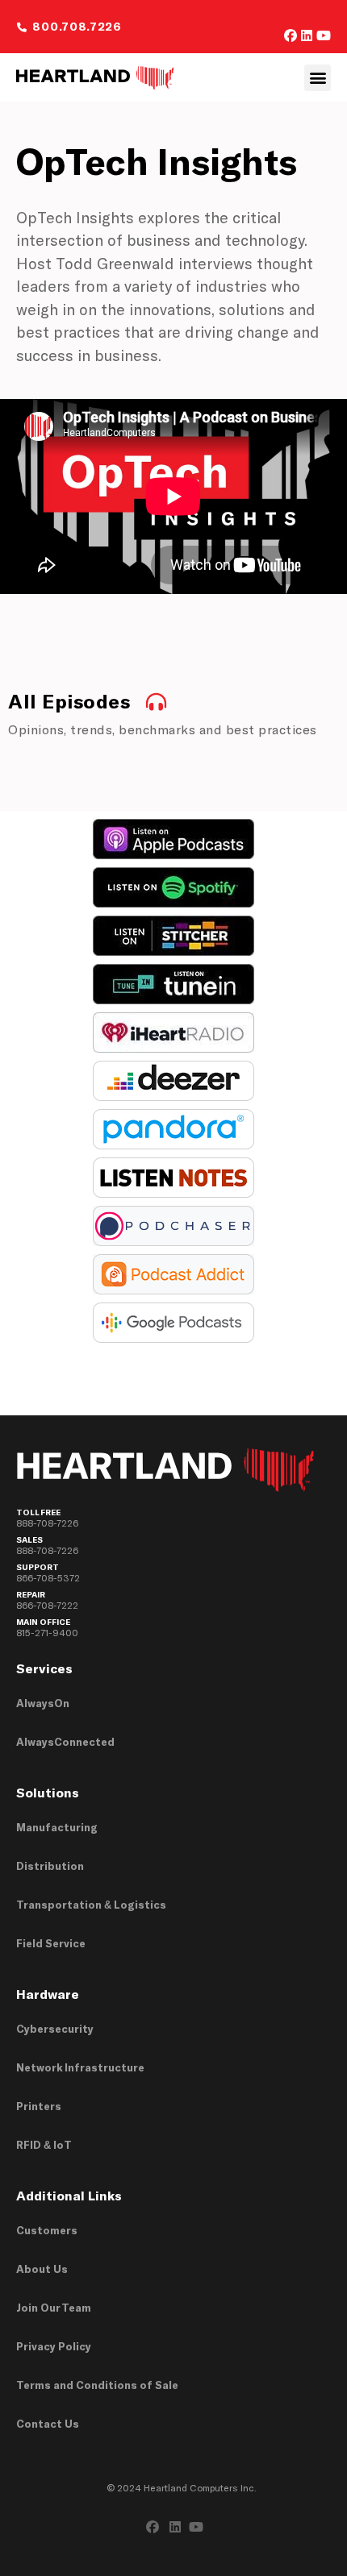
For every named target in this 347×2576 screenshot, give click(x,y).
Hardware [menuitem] (48, 1994)
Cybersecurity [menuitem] (55, 2029)
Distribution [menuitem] (50, 1866)
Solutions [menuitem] (48, 1792)
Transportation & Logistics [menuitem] (91, 1905)
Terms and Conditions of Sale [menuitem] (97, 2385)
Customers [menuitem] (47, 2230)
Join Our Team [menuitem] (54, 2308)
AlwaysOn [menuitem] (43, 1703)
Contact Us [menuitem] (48, 2424)
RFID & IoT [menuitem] (44, 2145)
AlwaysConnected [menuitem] (65, 1742)
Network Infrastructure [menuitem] (80, 2067)
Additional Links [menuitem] (69, 2195)
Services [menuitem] (44, 1668)
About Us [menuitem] (42, 2269)
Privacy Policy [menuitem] (54, 2346)
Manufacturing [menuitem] (57, 1827)
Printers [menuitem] (39, 2106)
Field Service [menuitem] (51, 1943)
